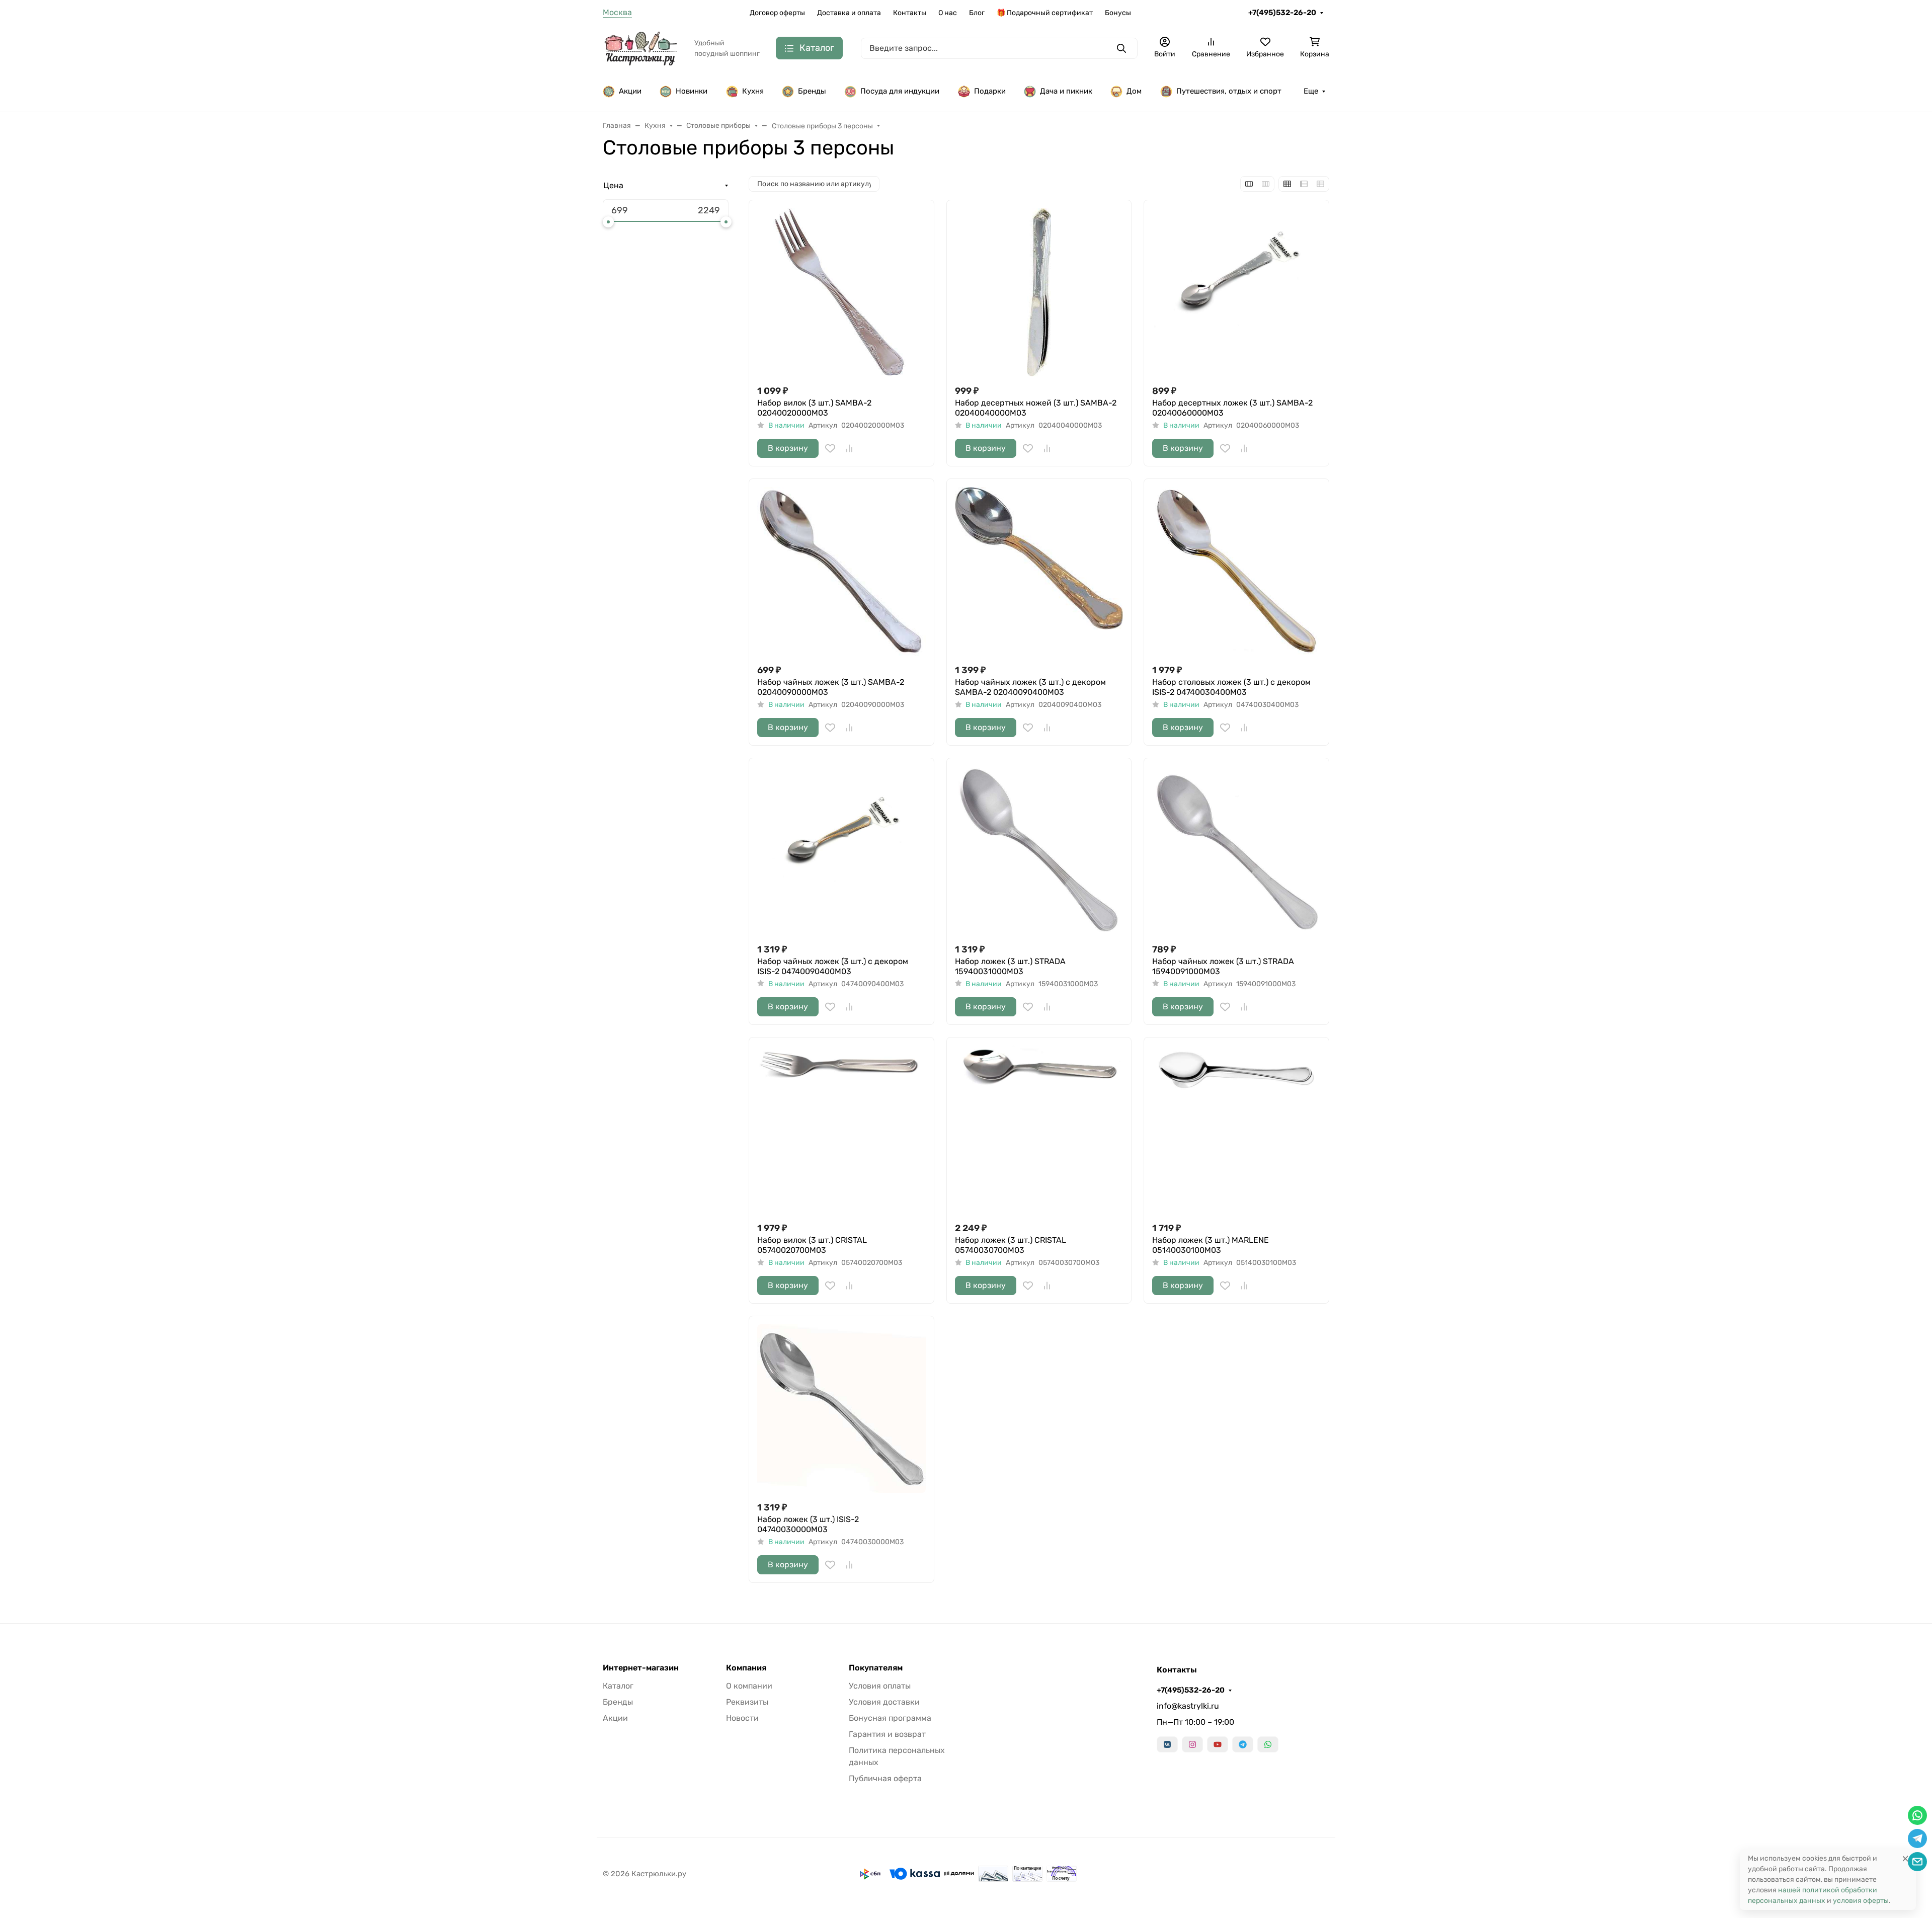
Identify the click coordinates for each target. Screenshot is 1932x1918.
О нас (948, 13)
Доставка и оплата (849, 13)
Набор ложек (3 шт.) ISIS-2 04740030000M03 (808, 1524)
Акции (630, 91)
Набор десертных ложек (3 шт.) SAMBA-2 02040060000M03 (1232, 408)
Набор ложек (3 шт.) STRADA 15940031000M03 (1010, 966)
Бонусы (1118, 13)
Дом (1134, 91)
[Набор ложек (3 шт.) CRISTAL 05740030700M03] (1039, 1130)
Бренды (812, 91)
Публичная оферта (885, 1778)
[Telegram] (1243, 1744)
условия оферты (1861, 1901)
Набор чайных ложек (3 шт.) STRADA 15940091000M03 (1223, 966)
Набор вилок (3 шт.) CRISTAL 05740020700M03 (812, 1245)
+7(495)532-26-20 (1282, 13)
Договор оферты (777, 13)
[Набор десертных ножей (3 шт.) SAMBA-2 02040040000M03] (1039, 293)
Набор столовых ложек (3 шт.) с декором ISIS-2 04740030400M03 (1231, 687)
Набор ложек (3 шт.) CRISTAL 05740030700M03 (1011, 1245)
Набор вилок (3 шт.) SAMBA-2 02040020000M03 (814, 408)
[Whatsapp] (1268, 1744)
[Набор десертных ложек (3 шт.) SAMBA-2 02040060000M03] (1236, 293)
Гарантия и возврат (887, 1734)
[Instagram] (1192, 1744)
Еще (1311, 91)
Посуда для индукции (900, 91)
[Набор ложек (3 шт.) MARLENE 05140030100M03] (1236, 1130)
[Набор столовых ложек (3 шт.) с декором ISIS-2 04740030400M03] (1236, 571)
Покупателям (876, 1668)
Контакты (910, 13)
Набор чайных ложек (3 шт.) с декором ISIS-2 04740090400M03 (833, 966)
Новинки (692, 91)
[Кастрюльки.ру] (640, 48)
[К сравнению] (849, 448)
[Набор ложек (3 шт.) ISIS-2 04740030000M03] (841, 1409)
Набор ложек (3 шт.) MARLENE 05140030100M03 (1211, 1245)
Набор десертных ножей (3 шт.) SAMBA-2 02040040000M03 (1036, 408)
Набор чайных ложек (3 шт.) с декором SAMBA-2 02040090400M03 (1030, 687)
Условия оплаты (880, 1686)
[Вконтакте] (1167, 1744)
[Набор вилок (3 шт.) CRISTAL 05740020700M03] (841, 1130)
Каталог (618, 1686)
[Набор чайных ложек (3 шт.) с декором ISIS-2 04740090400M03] (841, 851)
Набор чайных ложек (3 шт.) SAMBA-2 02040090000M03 (831, 687)
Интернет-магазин (641, 1668)
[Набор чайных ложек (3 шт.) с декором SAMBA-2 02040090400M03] (1039, 571)
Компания (746, 1668)
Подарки (990, 91)
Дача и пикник (1066, 91)
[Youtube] (1218, 1744)
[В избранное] (830, 448)
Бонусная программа (890, 1718)
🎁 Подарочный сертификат (1045, 13)
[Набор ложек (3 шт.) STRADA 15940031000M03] (1039, 851)
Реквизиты (747, 1702)
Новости (742, 1718)
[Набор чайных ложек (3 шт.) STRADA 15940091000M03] (1236, 851)
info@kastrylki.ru (1188, 1706)
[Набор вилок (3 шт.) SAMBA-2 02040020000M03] (841, 293)
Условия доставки (884, 1702)
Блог (977, 13)
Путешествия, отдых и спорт (1229, 91)
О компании (749, 1686)
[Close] (1905, 1858)
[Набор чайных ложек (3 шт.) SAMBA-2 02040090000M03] (841, 571)
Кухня (753, 91)
